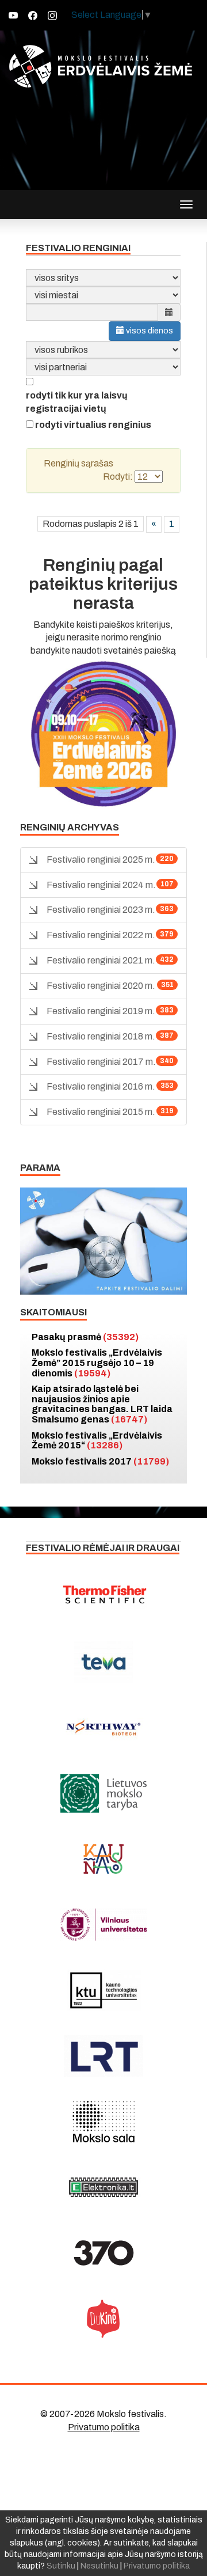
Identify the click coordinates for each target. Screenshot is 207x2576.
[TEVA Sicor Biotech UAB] (103, 1662)
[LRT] (103, 2056)
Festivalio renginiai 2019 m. (101, 1011)
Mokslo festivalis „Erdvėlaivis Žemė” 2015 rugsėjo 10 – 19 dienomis (97, 1363)
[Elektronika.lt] (103, 2187)
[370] (103, 2253)
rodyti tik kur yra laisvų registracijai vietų (77, 402)
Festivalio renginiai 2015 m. (101, 1112)
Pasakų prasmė (85, 1337)
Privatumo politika (104, 2427)
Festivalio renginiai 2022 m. (101, 935)
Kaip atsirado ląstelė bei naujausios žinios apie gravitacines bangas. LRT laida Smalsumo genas (102, 1404)
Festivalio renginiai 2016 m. (101, 1086)
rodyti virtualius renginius (93, 425)
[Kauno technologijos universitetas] (103, 1990)
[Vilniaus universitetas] (103, 1925)
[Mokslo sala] (103, 2122)
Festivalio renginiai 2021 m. (101, 960)
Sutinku (61, 2566)
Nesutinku (99, 2566)
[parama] (103, 1240)
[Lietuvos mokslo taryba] (103, 1793)
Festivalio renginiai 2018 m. (101, 1036)
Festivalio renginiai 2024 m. (101, 885)
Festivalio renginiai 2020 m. (101, 986)
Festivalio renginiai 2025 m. (101, 860)
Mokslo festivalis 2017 (100, 1461)
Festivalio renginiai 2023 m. (101, 910)
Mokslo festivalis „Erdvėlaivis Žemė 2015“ (97, 1441)
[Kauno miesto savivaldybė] (103, 1859)
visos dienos (149, 331)
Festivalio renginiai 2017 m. (101, 1062)
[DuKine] (103, 2319)
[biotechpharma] (103, 1728)
